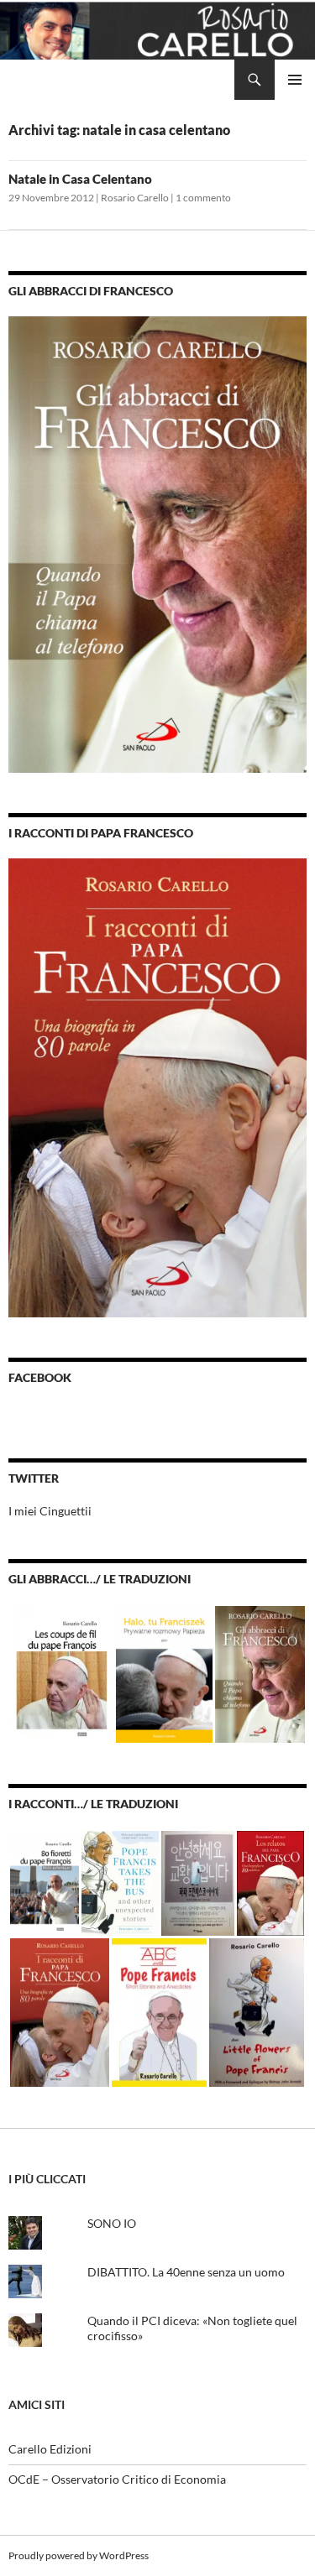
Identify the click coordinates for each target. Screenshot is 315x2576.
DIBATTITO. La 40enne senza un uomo (186, 2272)
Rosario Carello (135, 198)
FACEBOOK (40, 1377)
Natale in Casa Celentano (80, 179)
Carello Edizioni (50, 2449)
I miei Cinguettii (50, 1511)
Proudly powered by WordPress (79, 2555)
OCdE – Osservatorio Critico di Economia (117, 2479)
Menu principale (295, 80)
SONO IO (112, 2223)
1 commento (203, 198)
